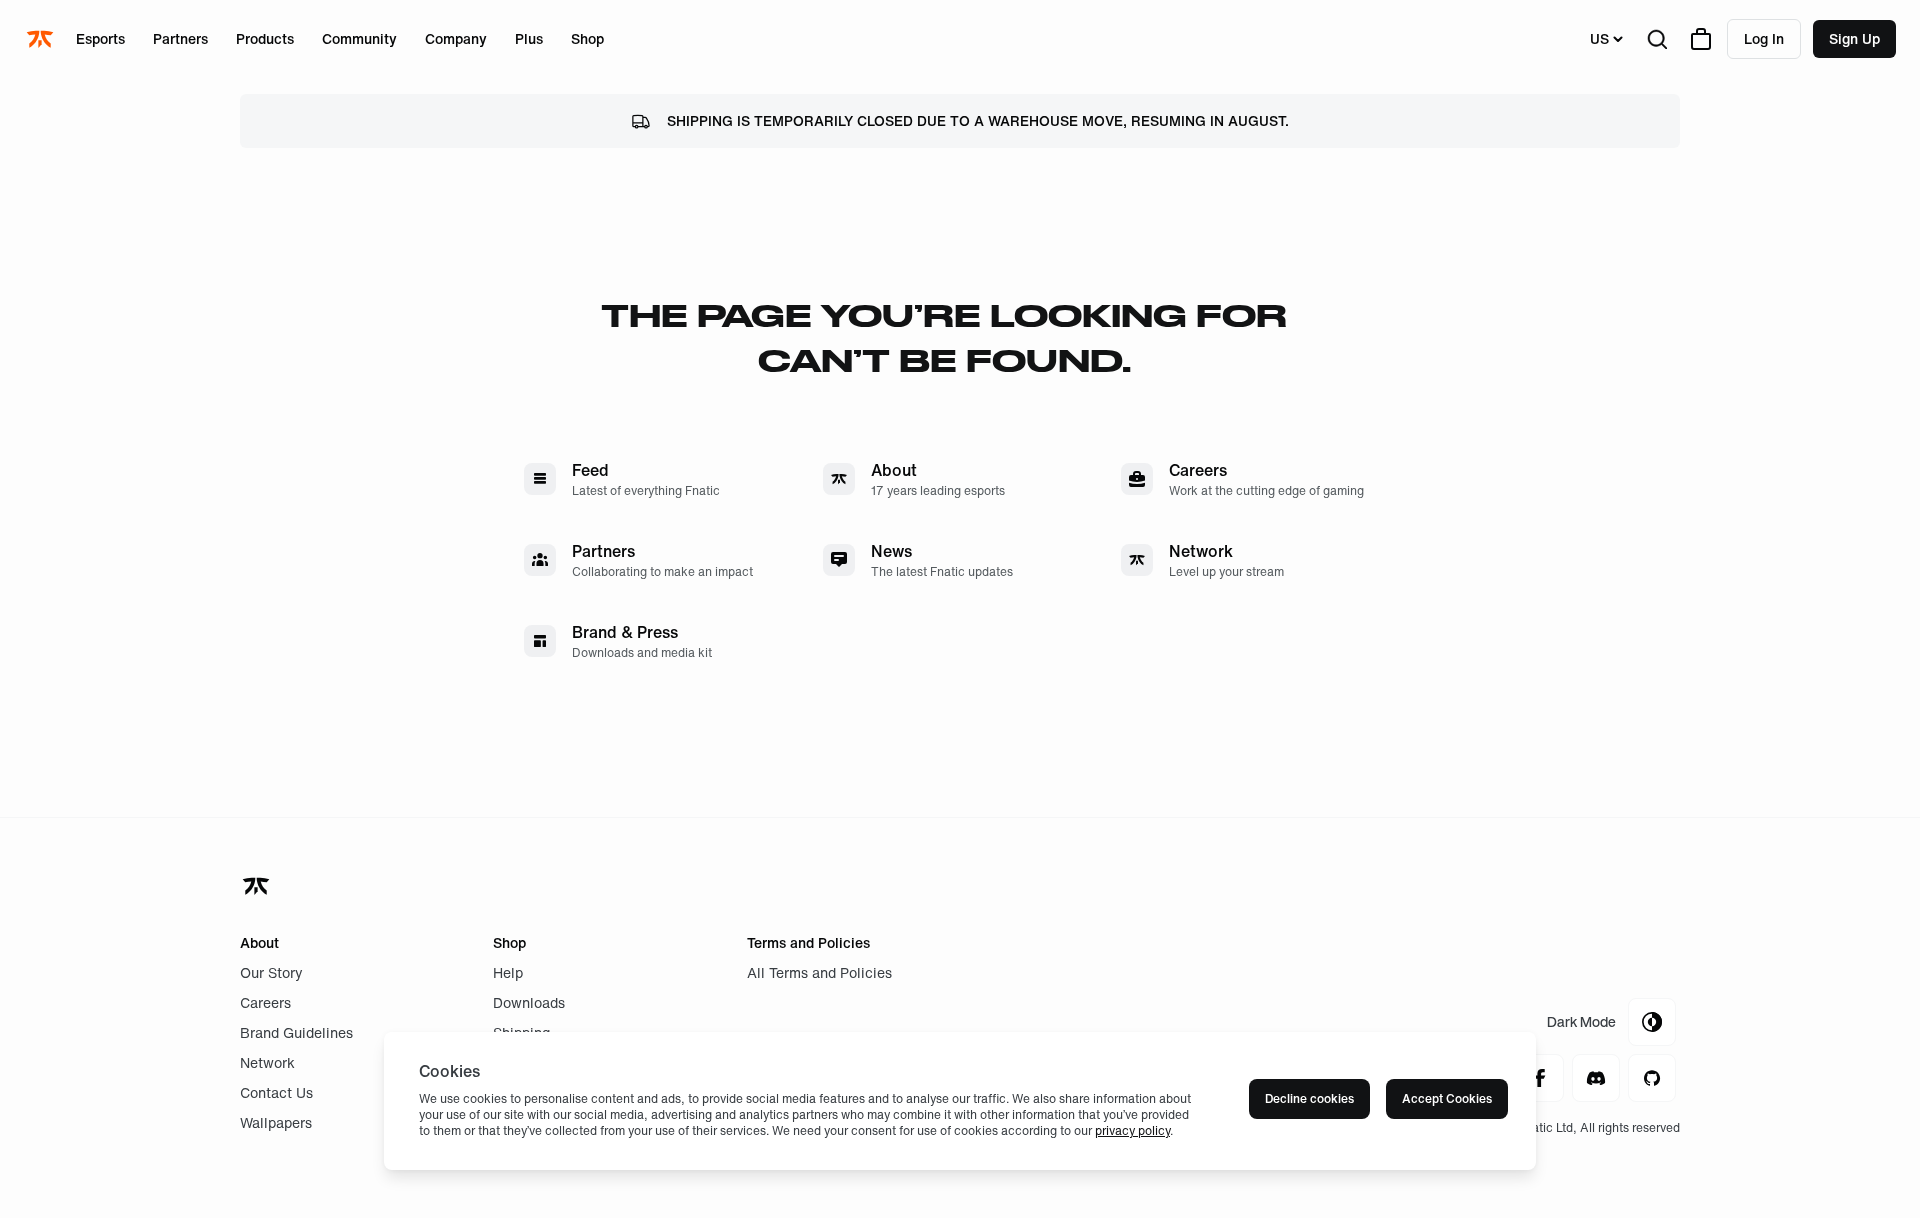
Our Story (271, 972)
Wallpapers (276, 1122)
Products (265, 38)
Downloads (529, 1002)
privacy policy (1132, 1130)
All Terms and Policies (819, 972)
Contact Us (276, 1092)
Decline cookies (1309, 1098)
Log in (1764, 38)
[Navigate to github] (1652, 1078)
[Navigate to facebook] (1540, 1078)
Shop (587, 38)
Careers (265, 1002)
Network (267, 1062)
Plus (529, 38)
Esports (100, 38)
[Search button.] (1657, 39)
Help (508, 972)
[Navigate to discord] (1596, 1078)
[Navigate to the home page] (42, 39)
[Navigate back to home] (258, 886)
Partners (180, 38)
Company (456, 38)
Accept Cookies (1447, 1098)
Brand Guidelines (296, 1032)
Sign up (1854, 38)
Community (359, 38)
